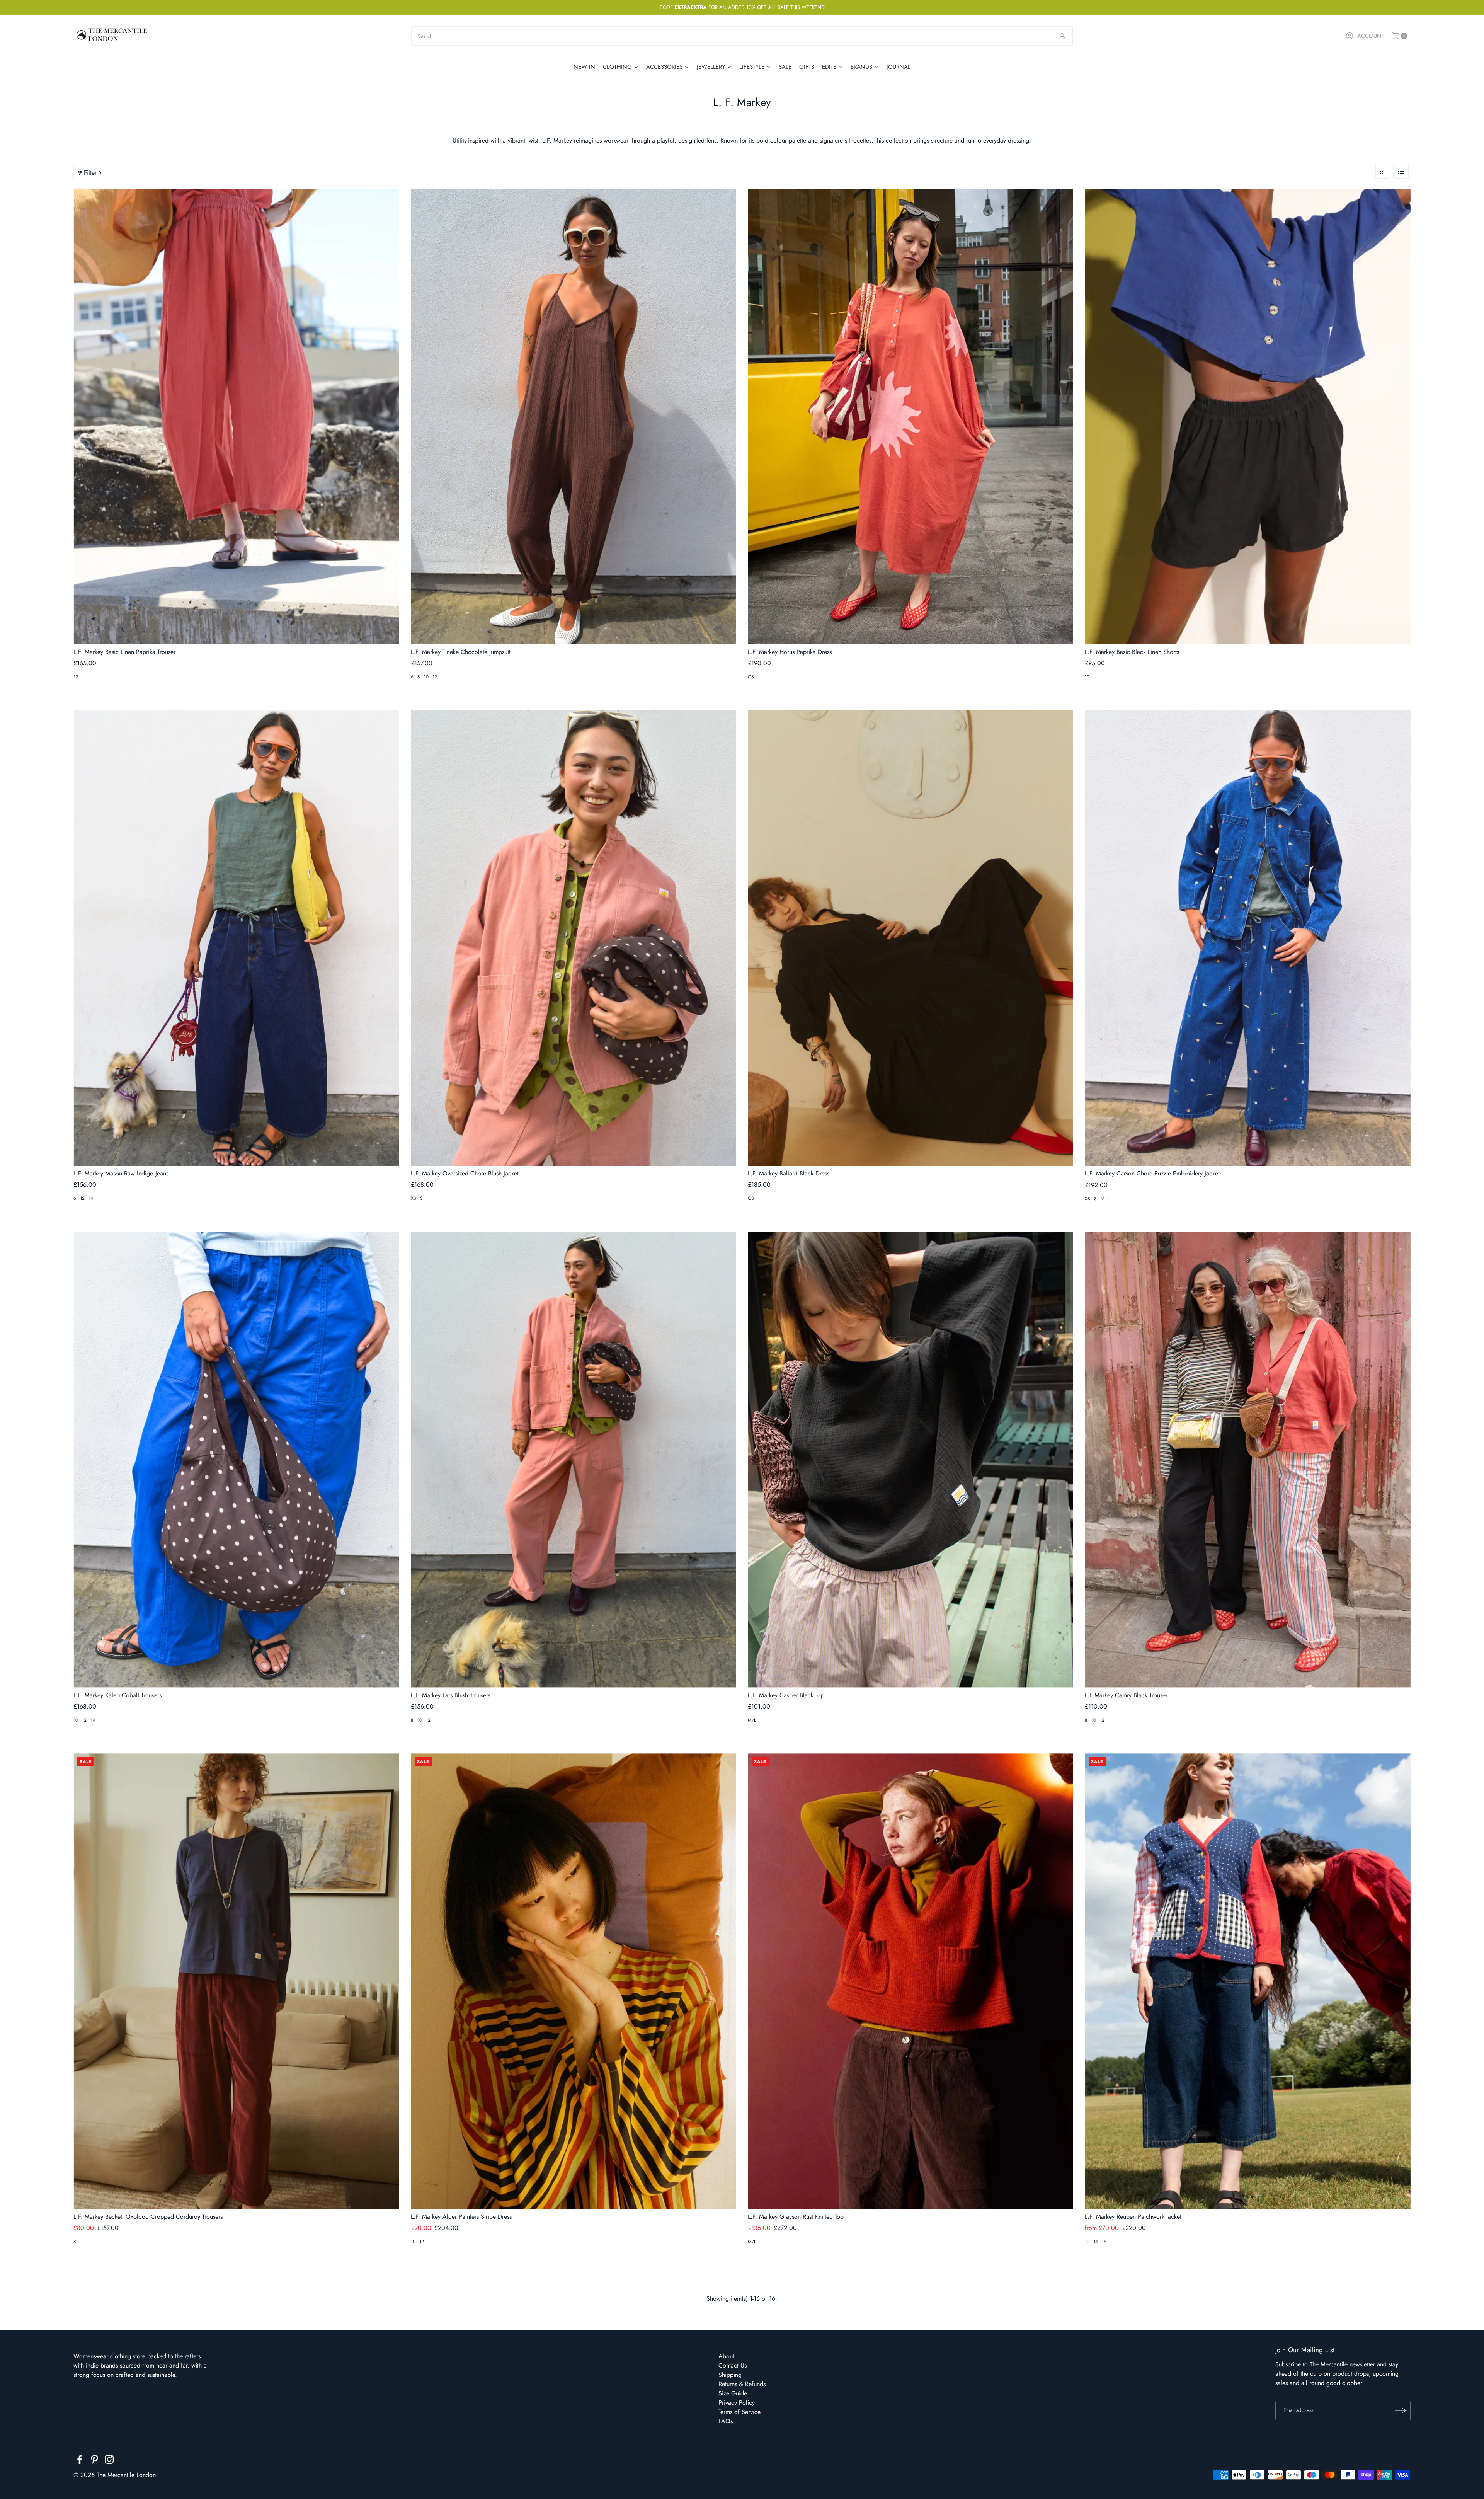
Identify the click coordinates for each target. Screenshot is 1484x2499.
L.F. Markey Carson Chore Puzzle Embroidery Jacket (1152, 1173)
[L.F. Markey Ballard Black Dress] (910, 938)
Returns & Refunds (742, 2384)
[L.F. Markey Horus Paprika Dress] (910, 416)
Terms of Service (739, 2412)
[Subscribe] (1401, 2410)
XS (414, 1198)
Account (1371, 36)
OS (751, 677)
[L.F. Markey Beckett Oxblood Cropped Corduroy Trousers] (236, 1981)
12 (76, 677)
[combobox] (742, 36)
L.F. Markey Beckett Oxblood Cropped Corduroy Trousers (148, 2217)
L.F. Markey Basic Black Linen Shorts (1132, 652)
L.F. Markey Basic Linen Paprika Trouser (124, 652)
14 (91, 1198)
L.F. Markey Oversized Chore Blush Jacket (465, 1173)
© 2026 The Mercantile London (115, 2475)
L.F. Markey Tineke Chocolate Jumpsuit (461, 652)
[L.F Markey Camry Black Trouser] (1247, 1460)
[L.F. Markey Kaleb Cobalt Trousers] (236, 1460)
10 (426, 677)
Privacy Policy (737, 2403)
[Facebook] (80, 2461)
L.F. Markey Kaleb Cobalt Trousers (117, 1695)
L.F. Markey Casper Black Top (786, 1695)
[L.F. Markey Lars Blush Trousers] (574, 1460)
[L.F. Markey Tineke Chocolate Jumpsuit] (574, 416)
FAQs (726, 2421)
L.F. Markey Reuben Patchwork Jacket (1133, 2217)
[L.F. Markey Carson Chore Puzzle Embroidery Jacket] (1247, 938)
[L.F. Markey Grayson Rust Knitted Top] (910, 1981)
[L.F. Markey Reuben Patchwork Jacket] (1247, 1981)
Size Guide (733, 2393)
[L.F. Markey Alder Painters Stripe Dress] (574, 1981)
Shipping (730, 2375)
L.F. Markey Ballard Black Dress (789, 1173)
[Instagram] (109, 2461)
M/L (752, 1720)
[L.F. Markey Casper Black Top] (910, 1460)
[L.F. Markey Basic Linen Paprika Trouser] (236, 416)
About (726, 2356)
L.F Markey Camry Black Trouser (1126, 1695)
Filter (90, 173)
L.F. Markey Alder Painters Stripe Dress (461, 2217)
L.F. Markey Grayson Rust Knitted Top (796, 2217)
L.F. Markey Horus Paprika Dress (790, 652)
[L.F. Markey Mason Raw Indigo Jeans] (236, 938)
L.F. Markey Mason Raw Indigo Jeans (121, 1173)
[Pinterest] (94, 2461)
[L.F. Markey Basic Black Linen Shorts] (1247, 416)
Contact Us (733, 2365)
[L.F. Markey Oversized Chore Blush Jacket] (574, 938)
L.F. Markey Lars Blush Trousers (451, 1695)
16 (1104, 2242)
